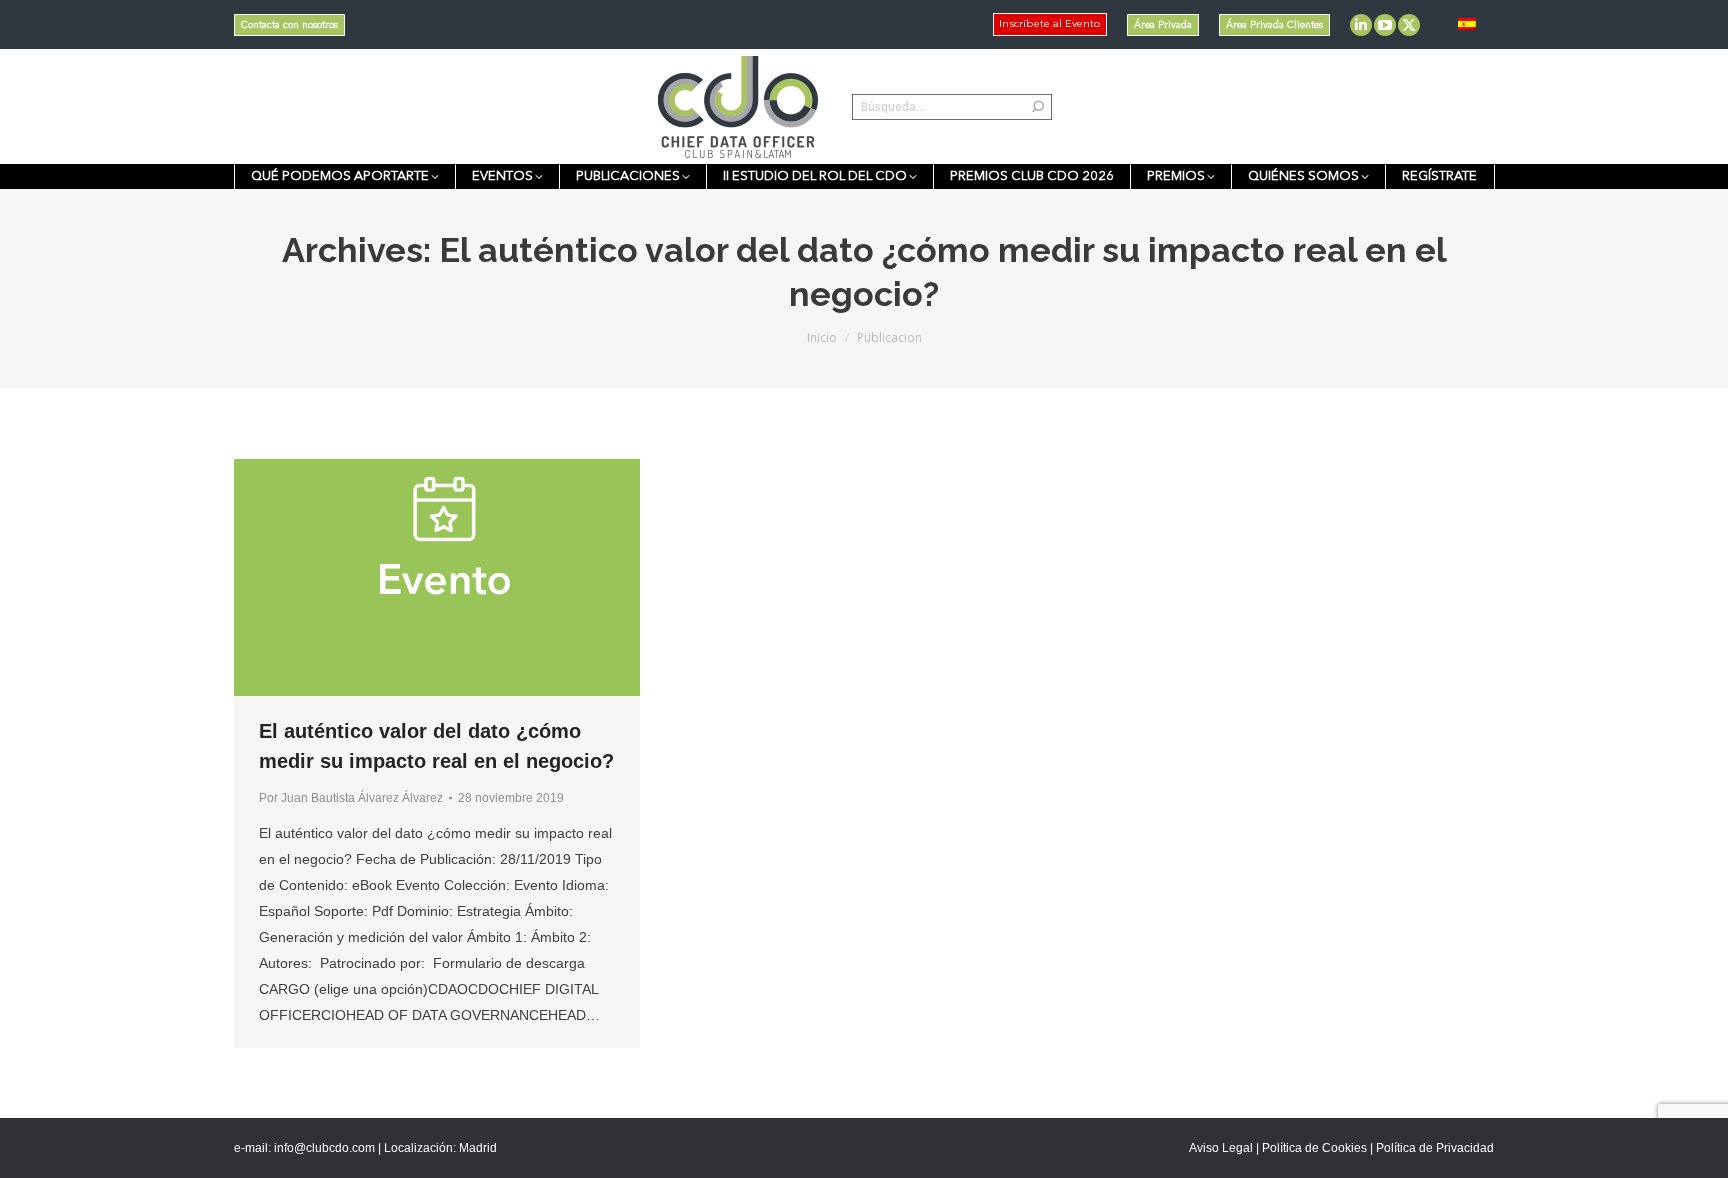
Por (351, 798)
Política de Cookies (1314, 1148)
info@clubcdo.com (324, 1148)
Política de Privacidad (1435, 1148)
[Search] (1038, 107)
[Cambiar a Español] (1467, 24)
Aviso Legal (1221, 1148)
